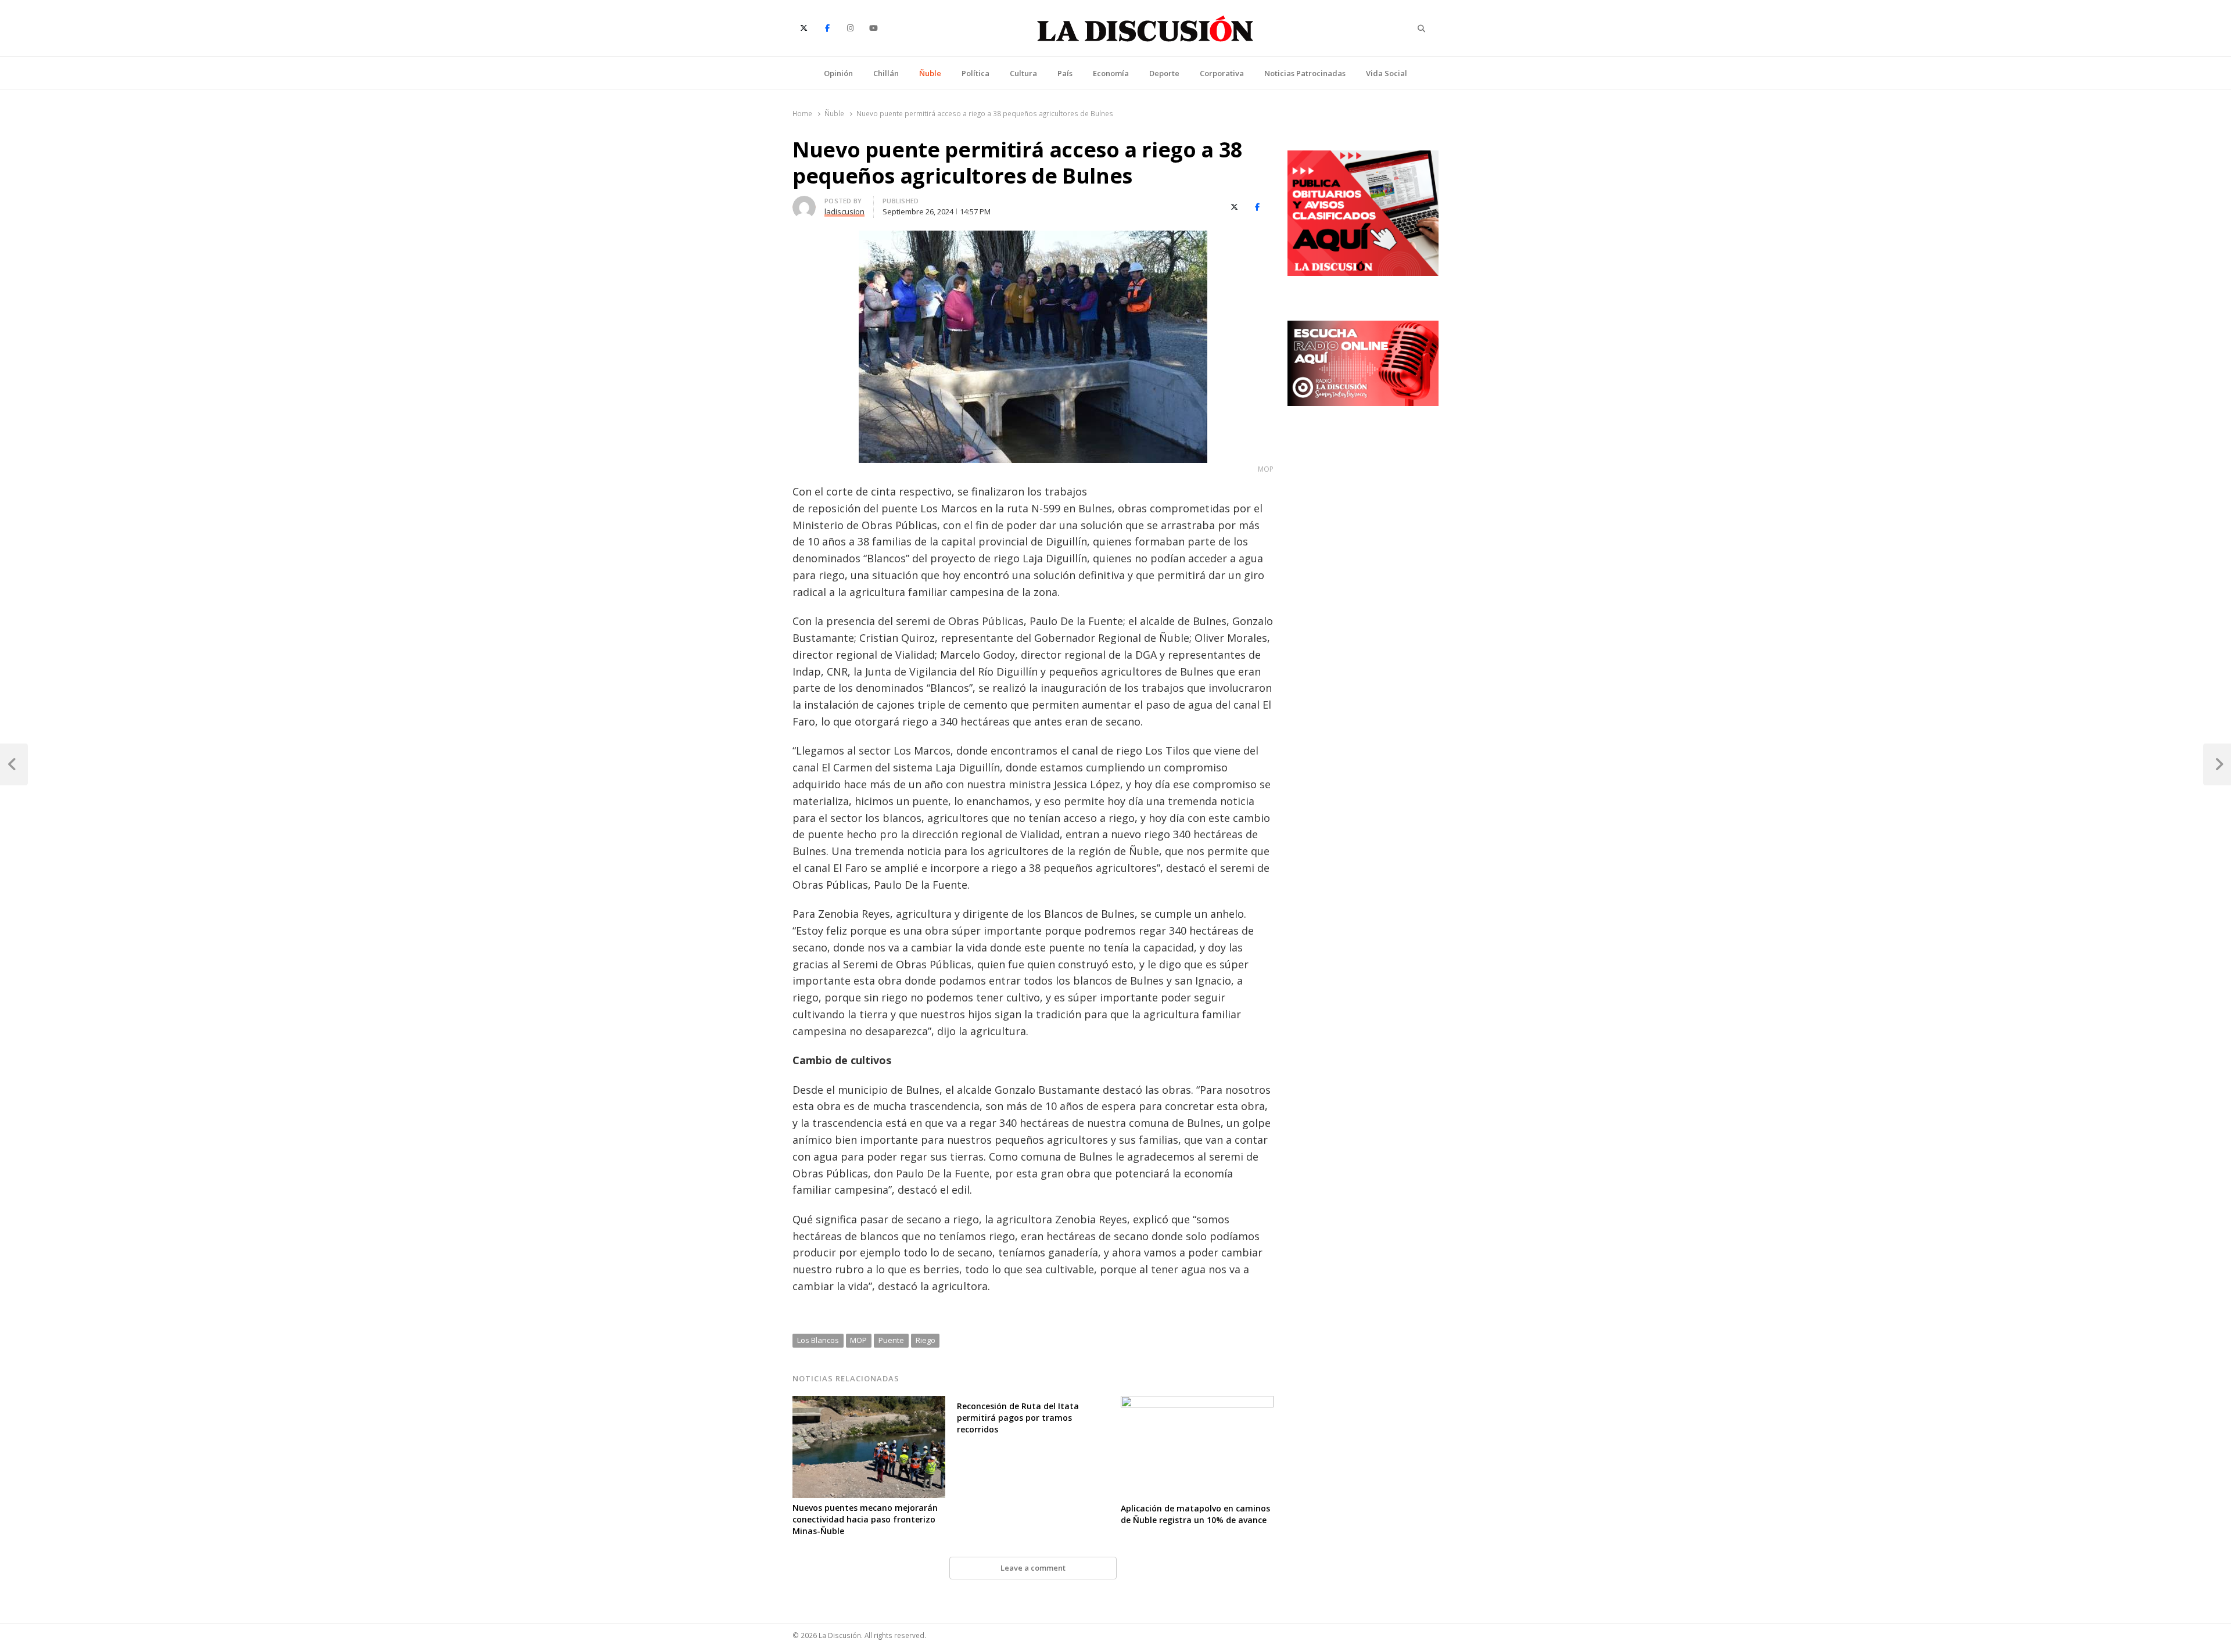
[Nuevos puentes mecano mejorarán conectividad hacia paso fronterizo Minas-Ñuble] (869, 1403)
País (1065, 73)
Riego (926, 1340)
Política (975, 73)
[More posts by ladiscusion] (804, 203)
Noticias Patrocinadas (1305, 73)
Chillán (886, 73)
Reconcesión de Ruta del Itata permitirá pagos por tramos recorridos (1018, 1418)
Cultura (1023, 73)
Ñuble (930, 73)
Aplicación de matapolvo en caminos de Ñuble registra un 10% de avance (1195, 1514)
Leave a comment (1033, 1568)
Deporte (1164, 73)
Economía (1111, 73)
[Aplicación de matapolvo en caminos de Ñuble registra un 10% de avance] (1197, 1403)
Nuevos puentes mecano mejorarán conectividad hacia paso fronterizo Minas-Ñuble (865, 1519)
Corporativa (1222, 73)
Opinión (838, 73)
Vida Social (1387, 73)
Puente (891, 1340)
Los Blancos (818, 1340)
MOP (858, 1340)
